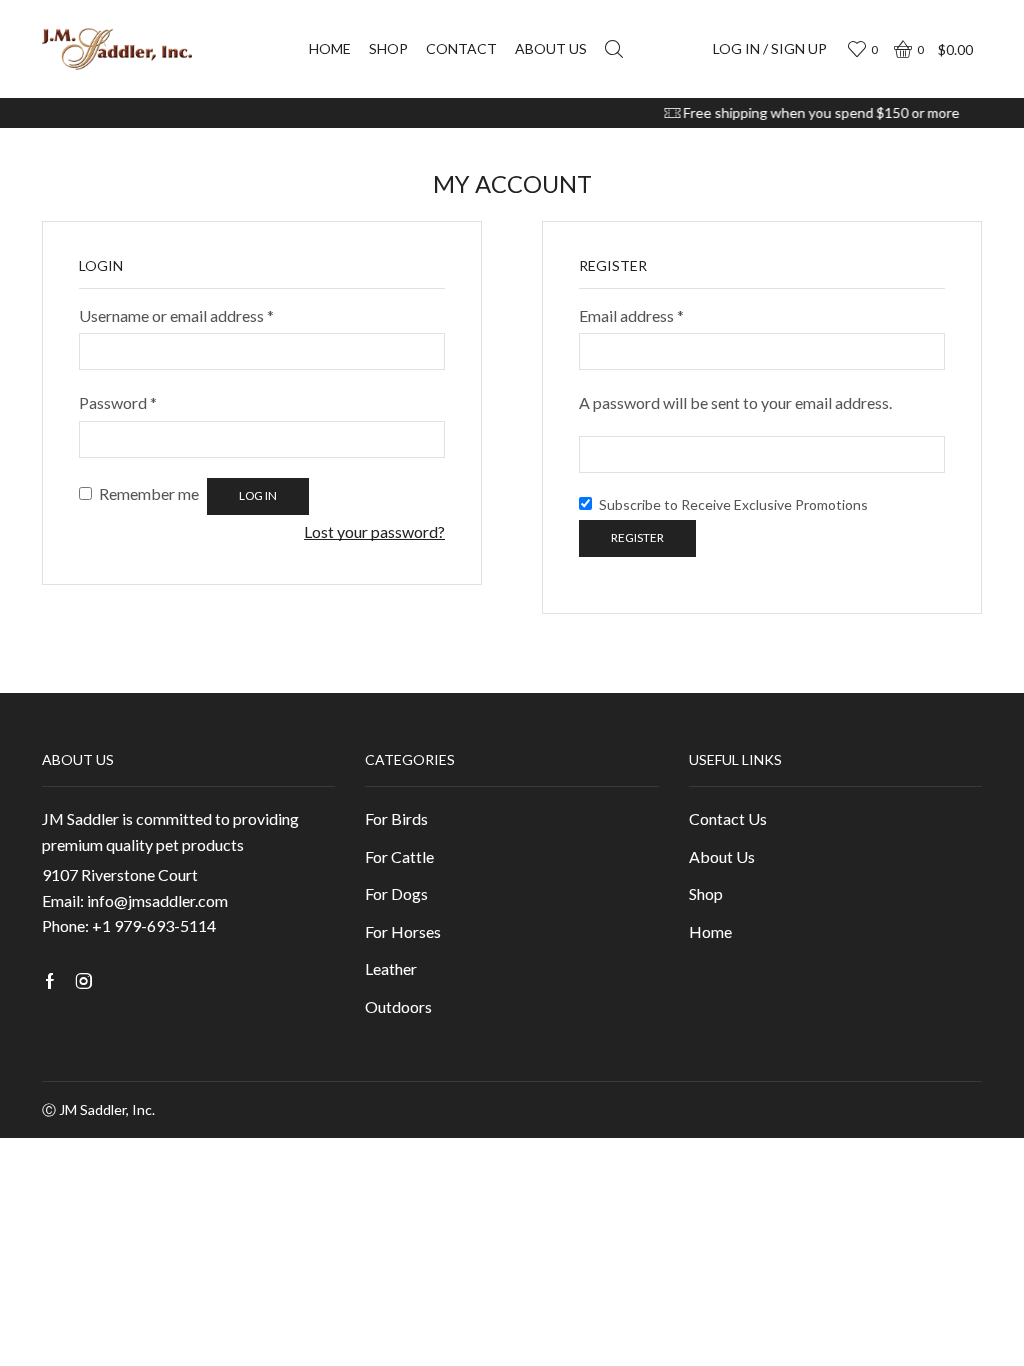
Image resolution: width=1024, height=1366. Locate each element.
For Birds (396, 818)
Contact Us (728, 818)
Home (330, 48)
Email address (631, 315)
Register (637, 537)
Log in (258, 495)
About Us (722, 856)
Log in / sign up (770, 48)
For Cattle (399, 856)
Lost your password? (374, 531)
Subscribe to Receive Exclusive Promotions (732, 504)
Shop (388, 48)
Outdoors (398, 1006)
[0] (860, 49)
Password (118, 402)
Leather (391, 968)
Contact (461, 48)
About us (551, 48)
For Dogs (396, 893)
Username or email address (176, 315)
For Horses (403, 931)
